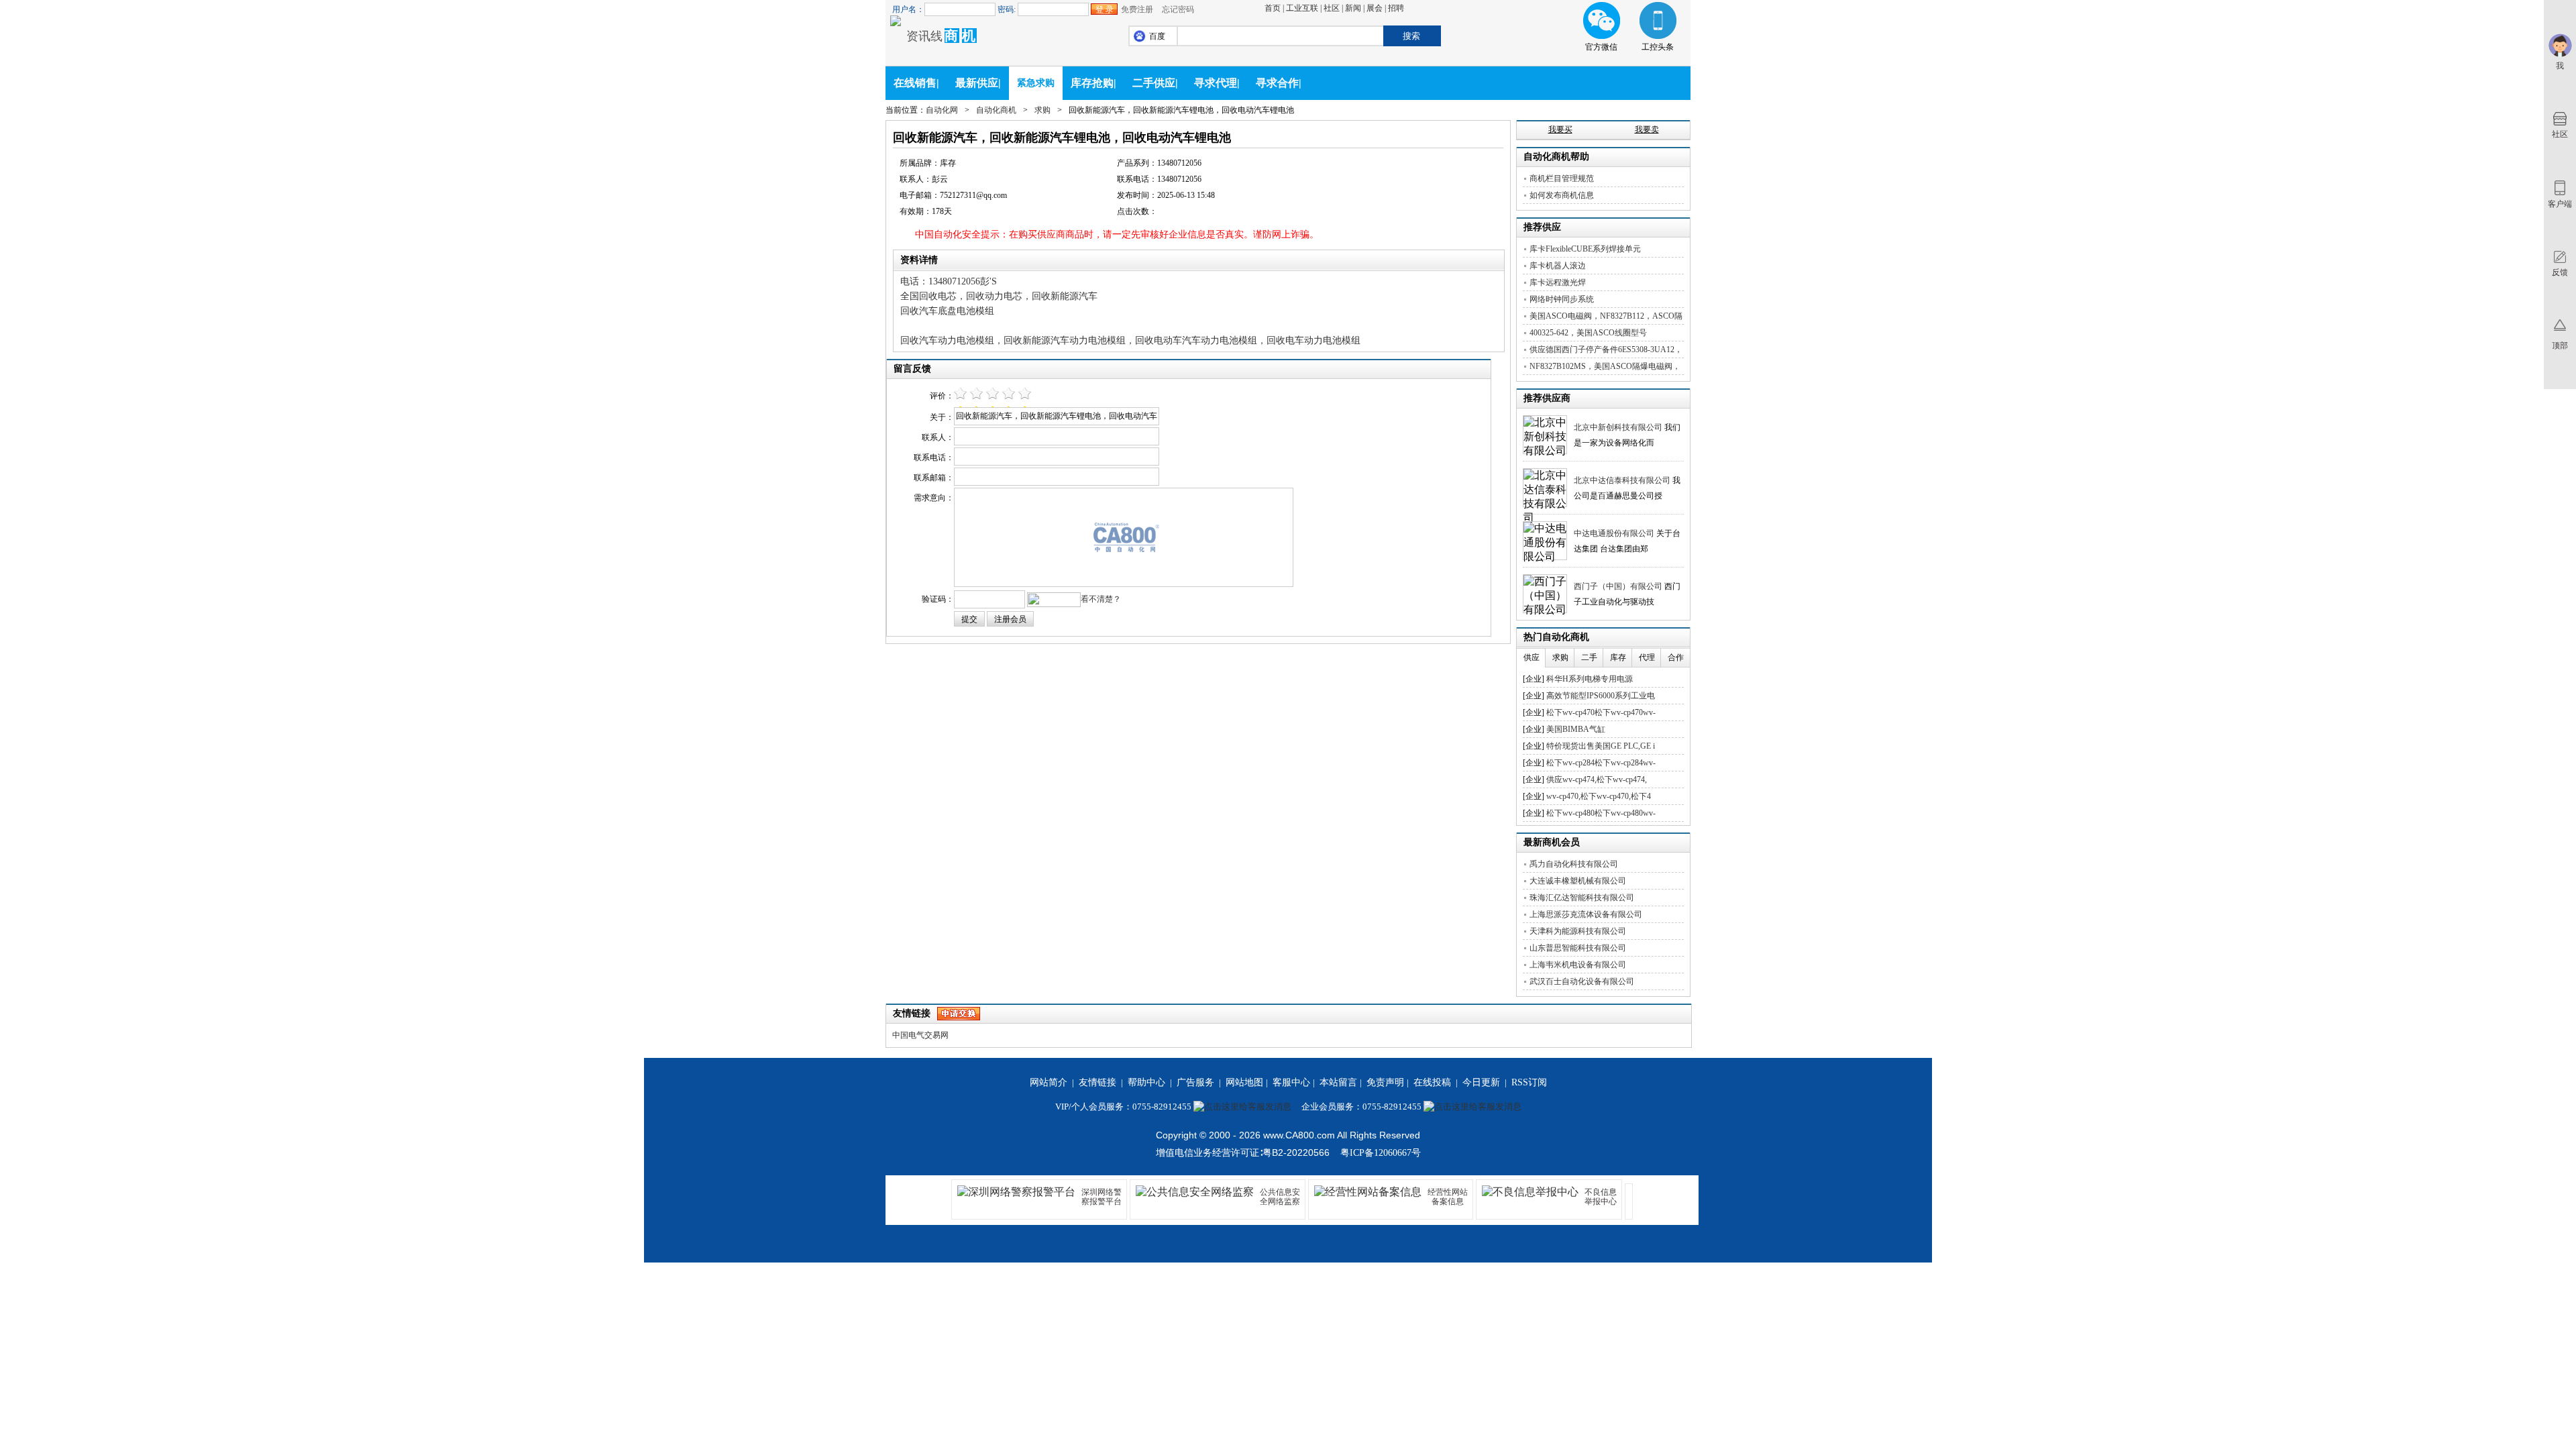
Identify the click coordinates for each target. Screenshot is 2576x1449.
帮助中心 (1146, 1082)
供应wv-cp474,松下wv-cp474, (1597, 780)
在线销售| (916, 83)
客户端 (2560, 204)
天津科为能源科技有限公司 (1578, 931)
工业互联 (1302, 8)
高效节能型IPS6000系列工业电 (1601, 696)
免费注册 (1137, 9)
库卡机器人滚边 (1558, 266)
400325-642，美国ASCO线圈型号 (1588, 333)
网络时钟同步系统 (1562, 299)
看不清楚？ (1101, 599)
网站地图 (1244, 1082)
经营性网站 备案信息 (1448, 1197)
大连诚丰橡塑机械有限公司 (1578, 881)
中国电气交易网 (920, 1035)
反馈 (2560, 272)
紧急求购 (1036, 83)
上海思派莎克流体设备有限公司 (1586, 914)
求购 (1042, 110)
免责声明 (1385, 1082)
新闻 (1353, 8)
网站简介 (1049, 1082)
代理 (1647, 657)
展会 (1375, 8)
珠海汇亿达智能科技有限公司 (1582, 898)
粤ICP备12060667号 (1381, 1153)
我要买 (1560, 129)
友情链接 (1097, 1082)
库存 (1618, 657)
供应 (1532, 657)
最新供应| (978, 83)
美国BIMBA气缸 (1576, 729)
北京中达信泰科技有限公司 (1622, 480)
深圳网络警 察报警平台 (1102, 1197)
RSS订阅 (1529, 1082)
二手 (1589, 657)
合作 (1676, 657)
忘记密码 (1178, 9)
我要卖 (1647, 129)
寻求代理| (1217, 83)
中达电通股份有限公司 (1614, 533)
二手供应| (1155, 83)
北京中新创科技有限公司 (1618, 427)
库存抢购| (1093, 83)
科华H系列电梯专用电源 (1590, 679)
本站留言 (1338, 1082)
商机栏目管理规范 (1562, 178)
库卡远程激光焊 (1558, 282)
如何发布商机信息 (1562, 195)
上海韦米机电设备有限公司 (1578, 965)
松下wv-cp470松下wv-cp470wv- (1601, 712)
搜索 (1411, 36)
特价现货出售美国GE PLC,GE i (1601, 746)
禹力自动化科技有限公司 (1574, 864)
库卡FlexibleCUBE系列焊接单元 (1585, 249)
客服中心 (1291, 1082)
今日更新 (1481, 1082)
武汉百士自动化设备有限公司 (1582, 981)
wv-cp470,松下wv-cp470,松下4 (1599, 796)
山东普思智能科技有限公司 (1578, 948)
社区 (1332, 8)
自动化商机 (996, 110)
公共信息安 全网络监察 (1280, 1197)
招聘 (1396, 8)
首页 (1273, 8)
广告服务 (1195, 1082)
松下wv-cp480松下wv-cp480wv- (1601, 813)
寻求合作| (1279, 83)
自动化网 (942, 110)
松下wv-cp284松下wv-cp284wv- (1601, 763)
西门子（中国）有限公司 (1618, 586)
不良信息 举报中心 (1601, 1197)
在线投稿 (1432, 1082)
